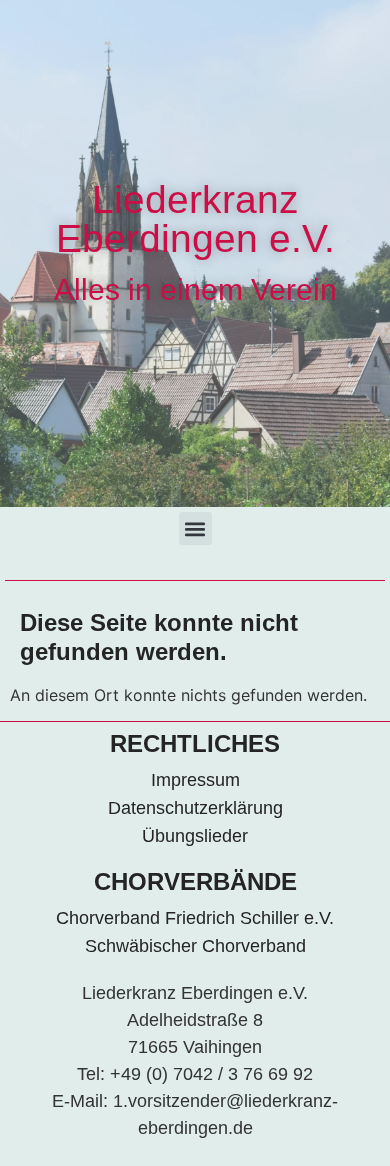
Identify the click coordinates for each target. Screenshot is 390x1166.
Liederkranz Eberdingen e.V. (195, 219)
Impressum (195, 780)
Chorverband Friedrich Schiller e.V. (195, 918)
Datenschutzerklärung (195, 808)
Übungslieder (195, 836)
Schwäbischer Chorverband (195, 946)
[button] (195, 528)
